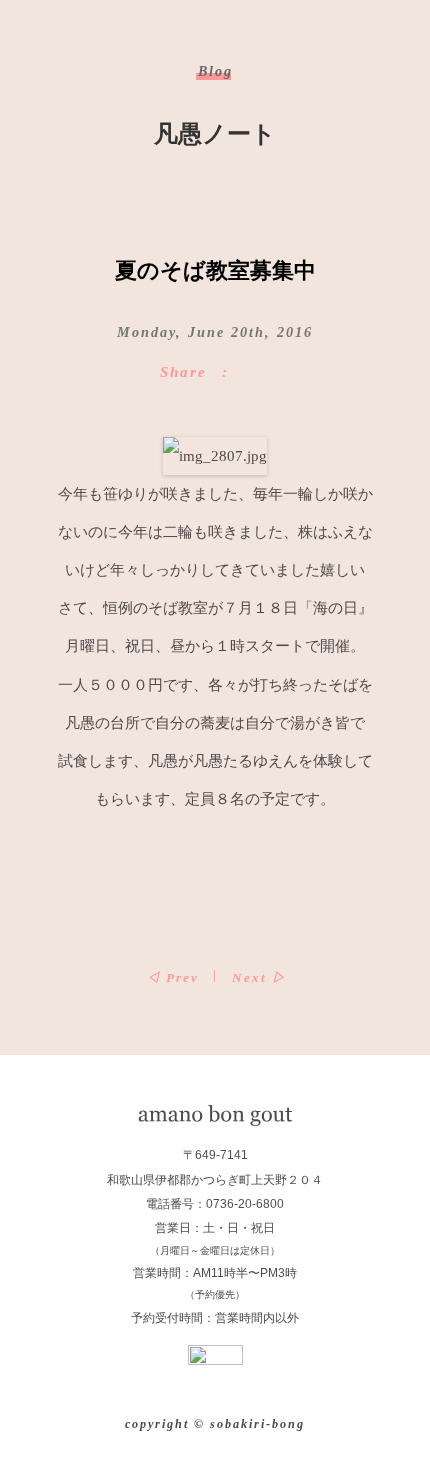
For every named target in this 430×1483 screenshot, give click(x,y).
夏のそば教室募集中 (215, 270)
